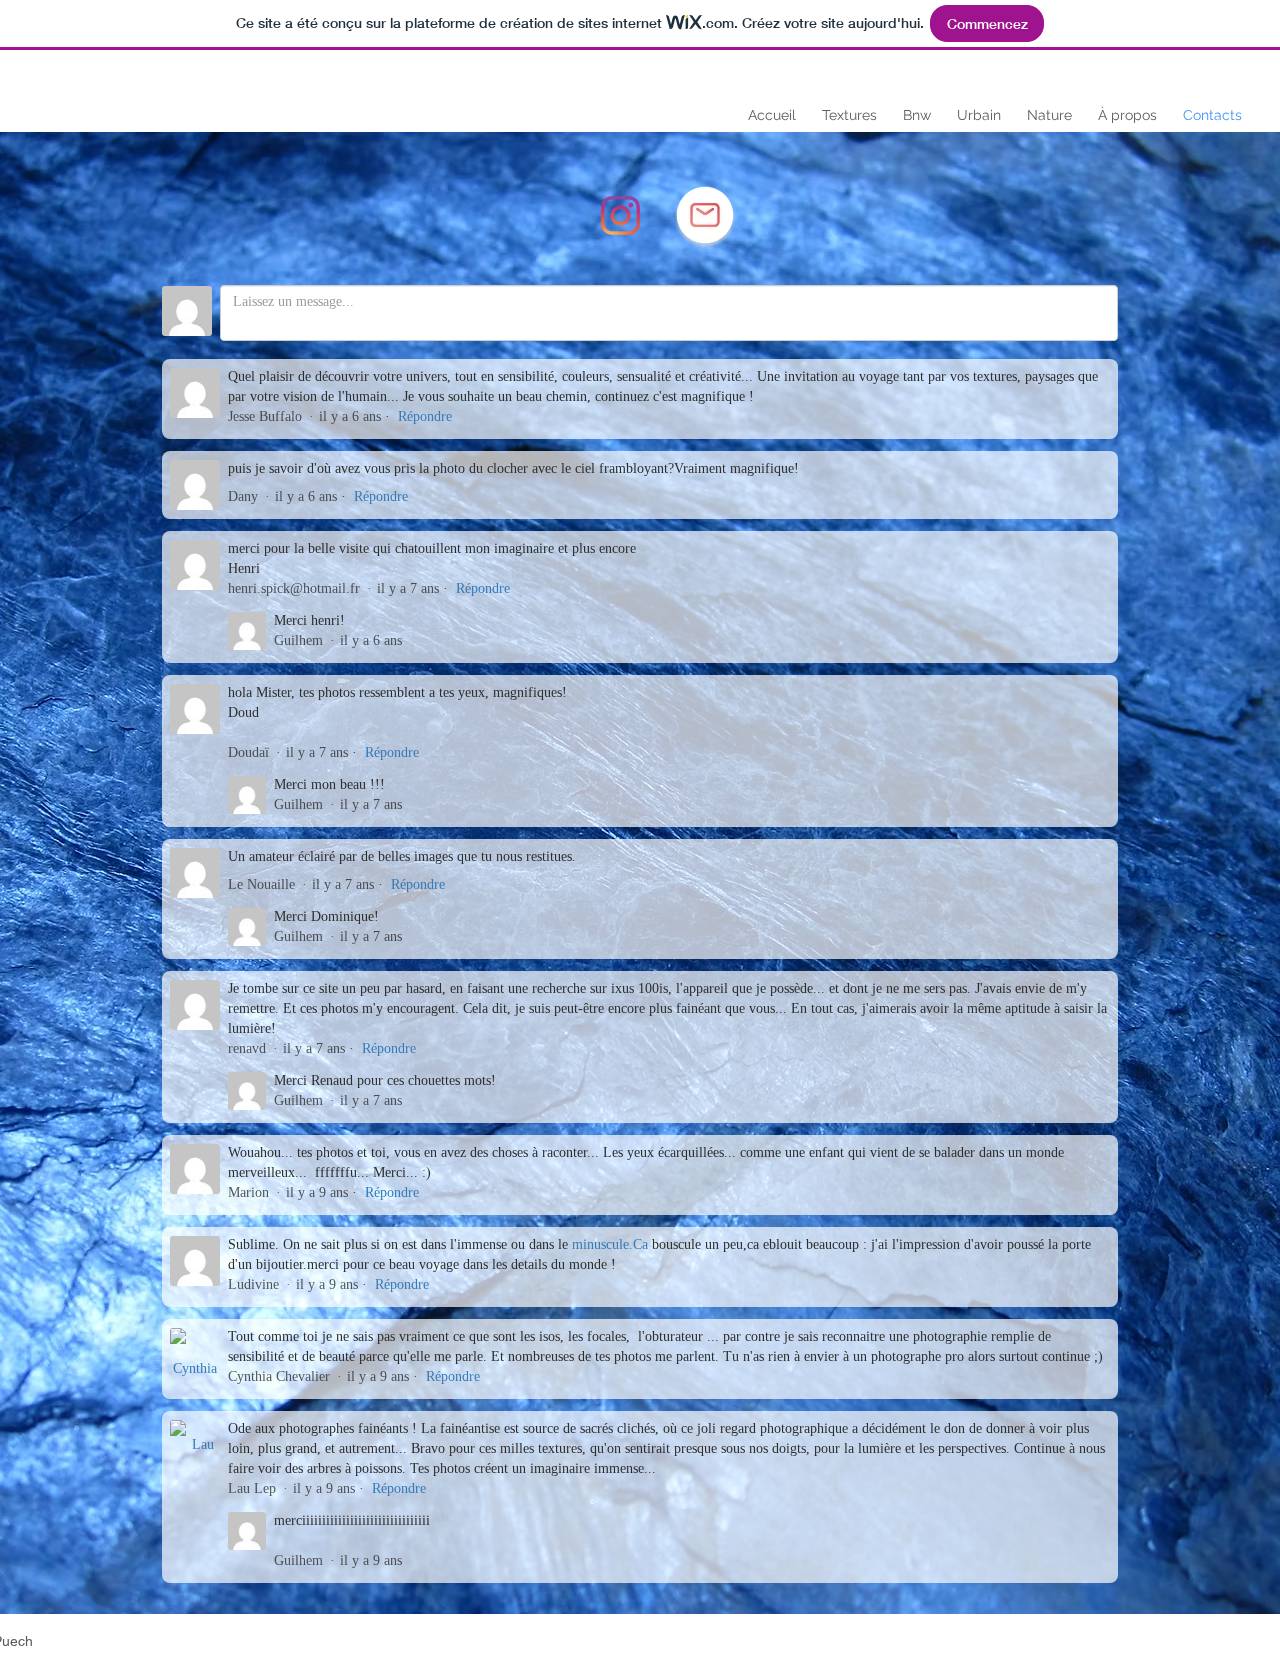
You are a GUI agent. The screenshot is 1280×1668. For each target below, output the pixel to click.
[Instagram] (620, 215)
